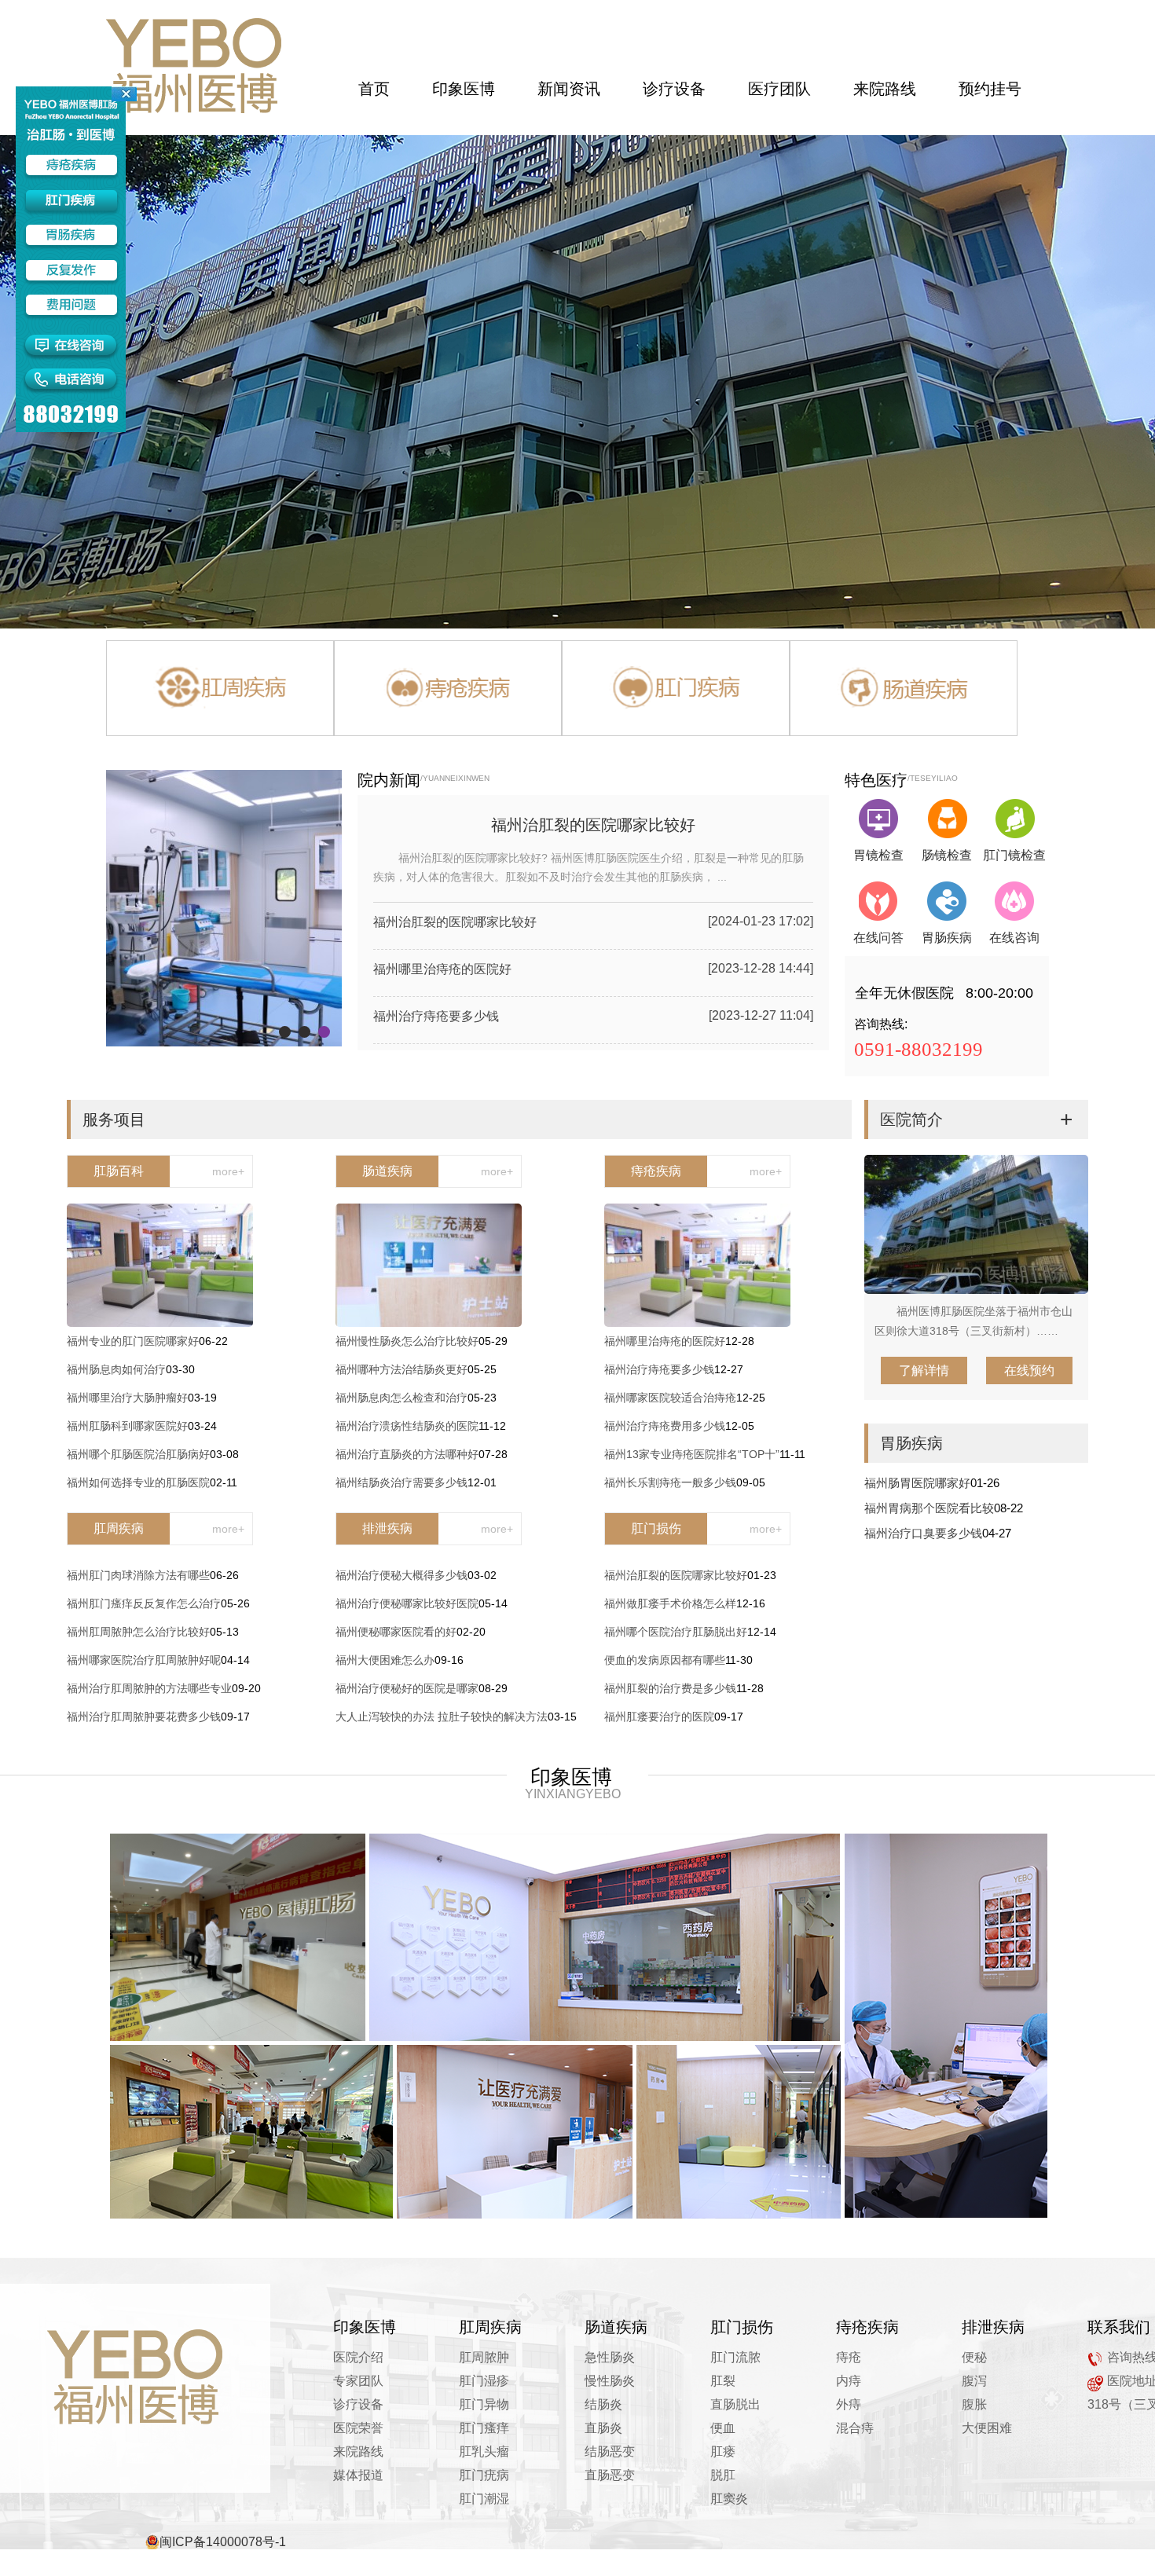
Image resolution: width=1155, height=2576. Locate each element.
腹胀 (974, 2404)
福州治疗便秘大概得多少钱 (401, 1575)
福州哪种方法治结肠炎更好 (401, 1369)
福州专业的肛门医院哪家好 (133, 1341)
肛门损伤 (656, 1528)
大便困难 (987, 2428)
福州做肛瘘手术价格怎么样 (670, 1603)
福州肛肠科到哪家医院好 (127, 1426)
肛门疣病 (484, 2475)
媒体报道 (358, 2475)
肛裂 (723, 2381)
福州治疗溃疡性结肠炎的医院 (407, 1426)
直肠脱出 (735, 2404)
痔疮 (849, 2357)
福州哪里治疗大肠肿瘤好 (127, 1398)
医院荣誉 (358, 2428)
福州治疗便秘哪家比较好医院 (407, 1603)
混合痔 (855, 2428)
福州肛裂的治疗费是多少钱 (670, 1688)
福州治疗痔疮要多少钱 (436, 1016)
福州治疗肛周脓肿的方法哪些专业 (149, 1688)
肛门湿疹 (484, 2381)
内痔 (849, 2381)
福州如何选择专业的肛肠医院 (138, 1482)
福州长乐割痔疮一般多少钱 (670, 1482)
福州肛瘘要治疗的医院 (659, 1717)
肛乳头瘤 (484, 2451)
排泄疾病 (387, 1528)
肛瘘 (723, 2451)
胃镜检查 (878, 855)
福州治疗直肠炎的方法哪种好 (407, 1454)
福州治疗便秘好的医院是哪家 (407, 1688)
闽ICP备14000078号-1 (223, 2542)
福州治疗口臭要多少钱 (923, 1533)
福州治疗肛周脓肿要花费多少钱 (144, 1717)
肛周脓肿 (484, 2357)
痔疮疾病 (656, 1171)
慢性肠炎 (610, 2381)
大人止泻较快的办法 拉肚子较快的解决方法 (442, 1717)
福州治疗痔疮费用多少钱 (665, 1426)
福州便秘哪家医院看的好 (396, 1632)
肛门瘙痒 (484, 2428)
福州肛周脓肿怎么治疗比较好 (138, 1632)
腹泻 (974, 2381)
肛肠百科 (119, 1171)
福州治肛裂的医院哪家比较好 (593, 825)
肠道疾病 (387, 1171)
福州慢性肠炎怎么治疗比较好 (407, 1341)
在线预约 (1029, 1370)
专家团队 (358, 2381)
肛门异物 (484, 2404)
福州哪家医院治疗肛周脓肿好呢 (144, 1660)
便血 (723, 2428)
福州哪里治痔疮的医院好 (442, 969)
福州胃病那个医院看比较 (929, 1508)
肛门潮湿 (484, 2499)
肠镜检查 (947, 855)
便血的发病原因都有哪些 (665, 1660)
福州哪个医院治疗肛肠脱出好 (676, 1632)
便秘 (974, 2357)
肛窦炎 (729, 2499)
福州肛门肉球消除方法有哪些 (138, 1575)
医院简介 (911, 1119)
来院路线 (358, 2451)
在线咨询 (1014, 938)
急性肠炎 (610, 2357)
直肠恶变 (610, 2475)
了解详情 (924, 1370)
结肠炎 (603, 2404)
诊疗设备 (358, 2404)
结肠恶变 (610, 2451)
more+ (228, 1171)
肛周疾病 (119, 1528)
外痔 (849, 2404)
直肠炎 (603, 2428)
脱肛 (723, 2475)
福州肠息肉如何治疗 (116, 1369)
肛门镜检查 (1014, 855)
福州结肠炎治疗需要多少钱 (401, 1482)
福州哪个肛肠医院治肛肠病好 (138, 1454)
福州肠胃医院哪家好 (917, 1483)
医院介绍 (358, 2357)
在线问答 (878, 938)
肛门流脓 (735, 2357)
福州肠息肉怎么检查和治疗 (401, 1398)
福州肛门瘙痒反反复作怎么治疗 (144, 1603)
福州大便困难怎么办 (385, 1660)
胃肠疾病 (947, 938)
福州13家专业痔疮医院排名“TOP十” (692, 1454)
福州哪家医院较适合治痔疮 (670, 1398)
